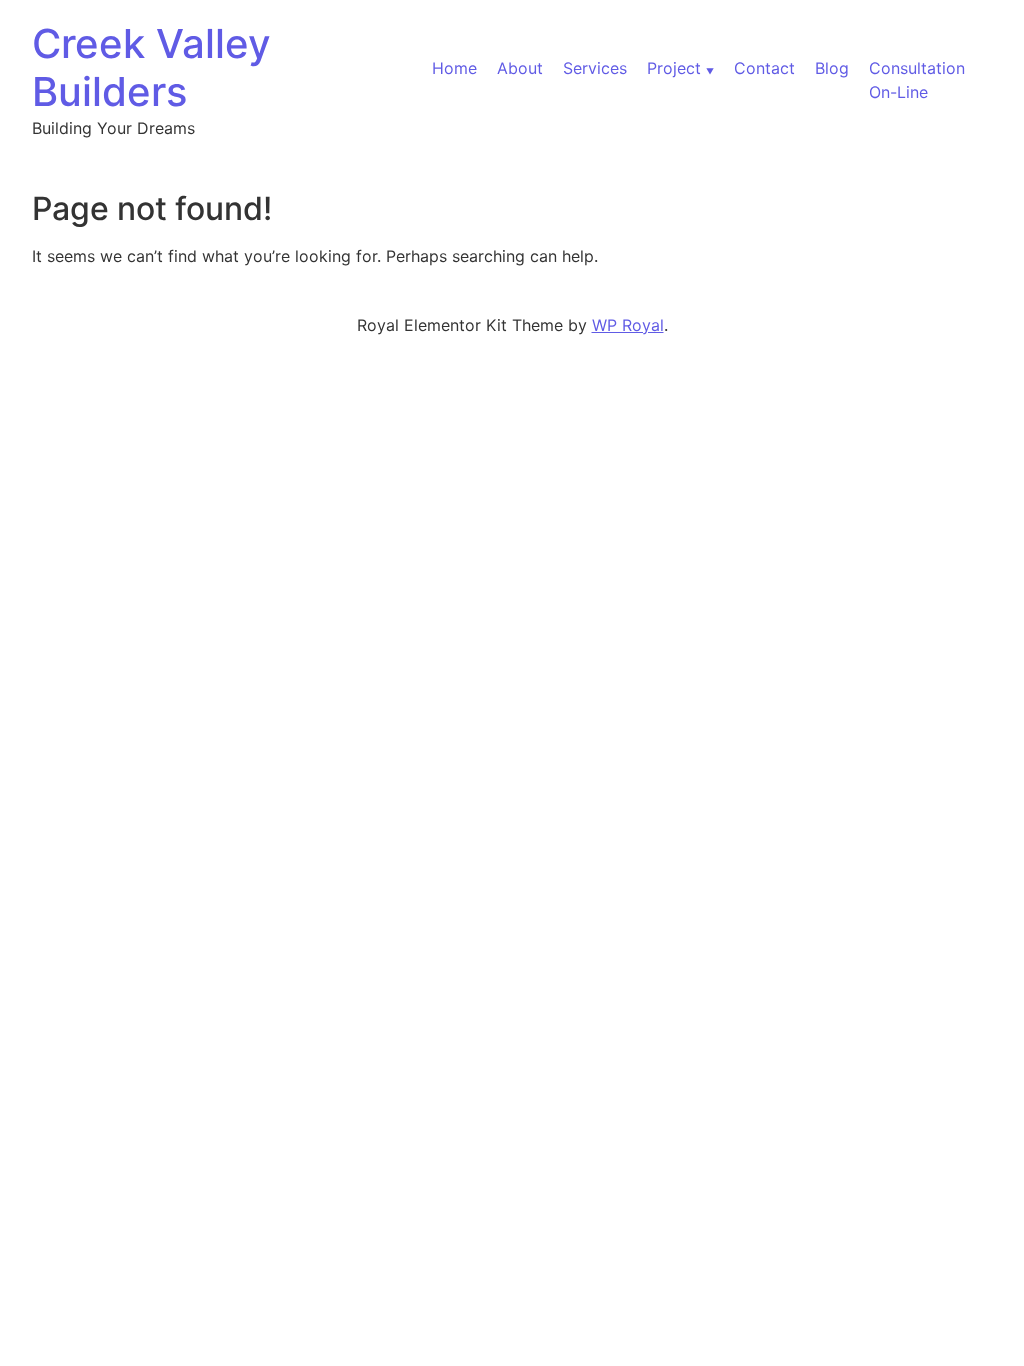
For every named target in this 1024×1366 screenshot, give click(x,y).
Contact (764, 68)
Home (454, 68)
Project (674, 68)
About (520, 68)
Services (595, 68)
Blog (832, 68)
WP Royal (628, 325)
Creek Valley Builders (151, 67)
